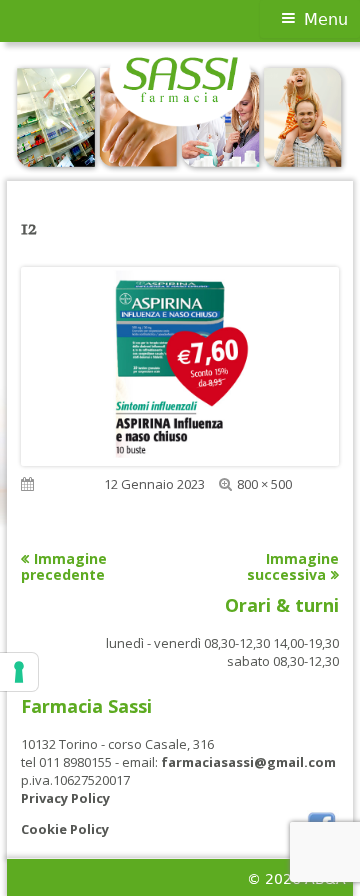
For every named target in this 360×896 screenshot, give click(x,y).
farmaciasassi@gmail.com (248, 762)
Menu (326, 19)
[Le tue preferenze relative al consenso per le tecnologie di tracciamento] (19, 672)
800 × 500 (264, 484)
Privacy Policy (65, 798)
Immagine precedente (64, 566)
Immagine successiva (293, 566)
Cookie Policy (65, 829)
